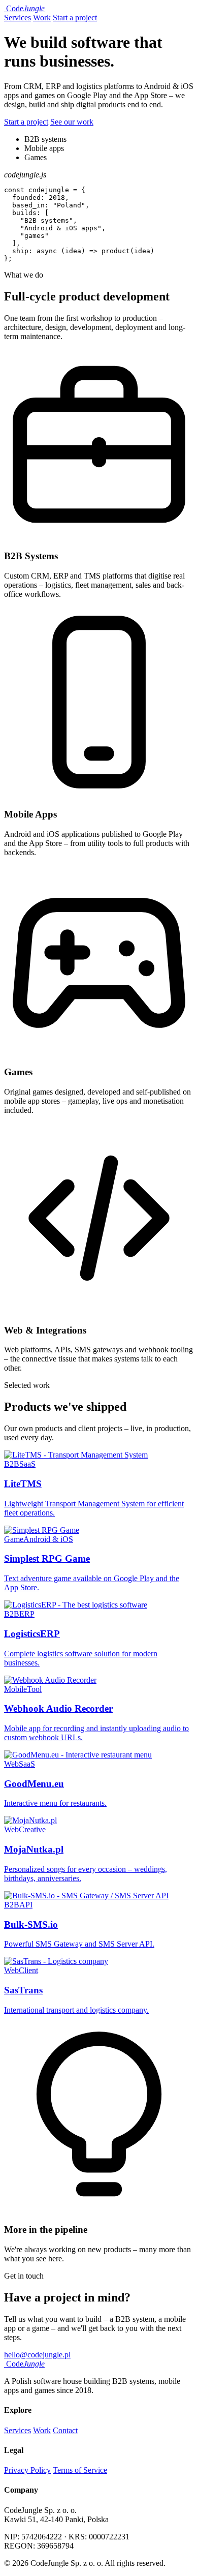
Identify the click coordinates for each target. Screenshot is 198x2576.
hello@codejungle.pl (37, 2355)
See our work (72, 122)
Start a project (75, 18)
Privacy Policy (27, 2470)
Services (18, 18)
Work (42, 18)
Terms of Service (80, 2470)
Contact (65, 2430)
